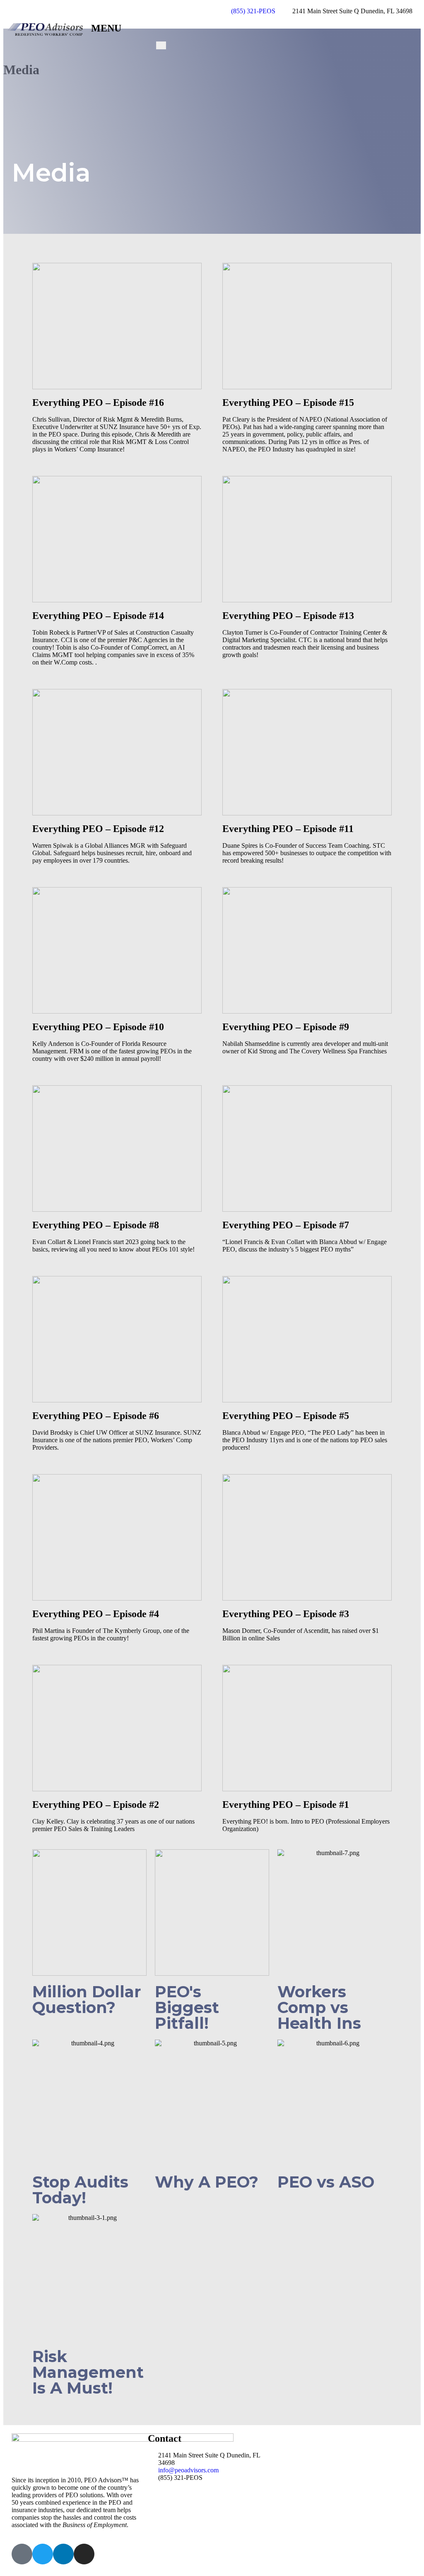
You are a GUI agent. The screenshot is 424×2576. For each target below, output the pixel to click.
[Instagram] (84, 2554)
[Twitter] (43, 2554)
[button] (117, 326)
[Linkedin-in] (63, 2554)
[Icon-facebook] (22, 2554)
